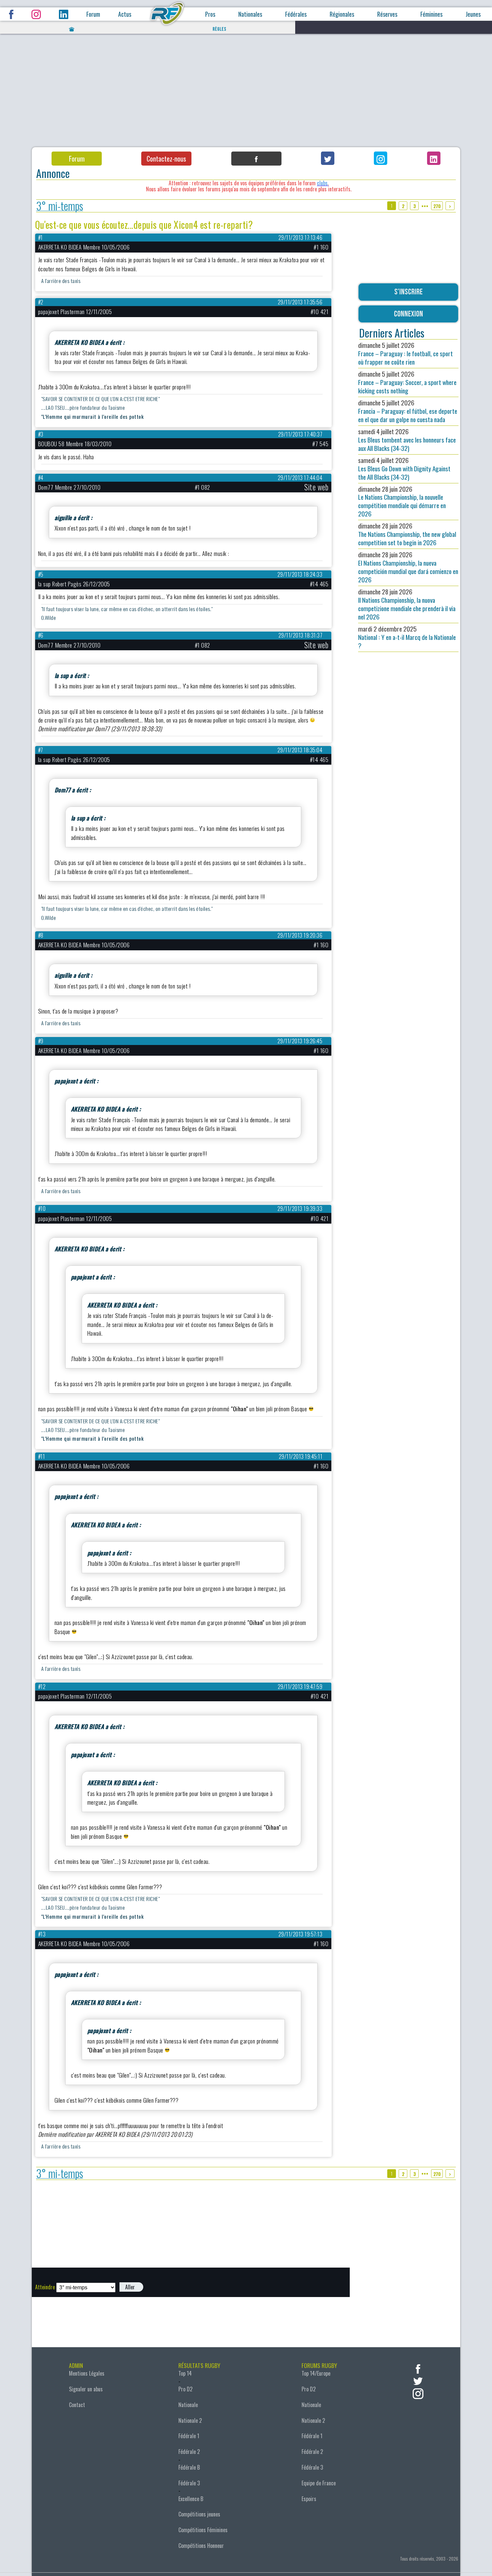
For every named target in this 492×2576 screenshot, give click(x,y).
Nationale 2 (190, 2420)
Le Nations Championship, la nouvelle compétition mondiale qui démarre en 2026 (402, 501)
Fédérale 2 (189, 2452)
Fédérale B (189, 2467)
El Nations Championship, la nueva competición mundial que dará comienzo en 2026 (408, 567)
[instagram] (418, 2393)
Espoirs (309, 2499)
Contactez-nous (166, 159)
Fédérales (296, 14)
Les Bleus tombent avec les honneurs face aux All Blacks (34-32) (407, 440)
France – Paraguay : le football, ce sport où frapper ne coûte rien (405, 353)
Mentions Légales (87, 2373)
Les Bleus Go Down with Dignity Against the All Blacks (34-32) (404, 468)
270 (437, 206)
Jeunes (473, 14)
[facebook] (418, 2368)
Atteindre (45, 2287)
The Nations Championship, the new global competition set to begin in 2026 (407, 534)
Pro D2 (185, 2389)
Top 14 (185, 2373)
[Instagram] (381, 158)
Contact (77, 2405)
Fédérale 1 (189, 2436)
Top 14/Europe (316, 2373)
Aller (130, 2287)
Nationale (188, 2405)
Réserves (387, 14)
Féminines (431, 14)
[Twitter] (328, 158)
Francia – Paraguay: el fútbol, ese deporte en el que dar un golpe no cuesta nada (408, 411)
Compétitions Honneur (201, 2546)
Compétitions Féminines (203, 2530)
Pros (210, 14)
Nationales (250, 14)
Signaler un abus (86, 2389)
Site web (316, 487)
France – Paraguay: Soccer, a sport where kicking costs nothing (407, 382)
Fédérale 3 (189, 2483)
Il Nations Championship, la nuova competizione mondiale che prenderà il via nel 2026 (407, 604)
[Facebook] (256, 159)
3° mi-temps (60, 206)
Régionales (342, 14)
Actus (125, 14)
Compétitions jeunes (199, 2514)
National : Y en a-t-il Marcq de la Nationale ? (407, 637)
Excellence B (191, 2499)
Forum (93, 14)
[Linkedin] (434, 158)
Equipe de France (319, 2483)
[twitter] (418, 2380)
